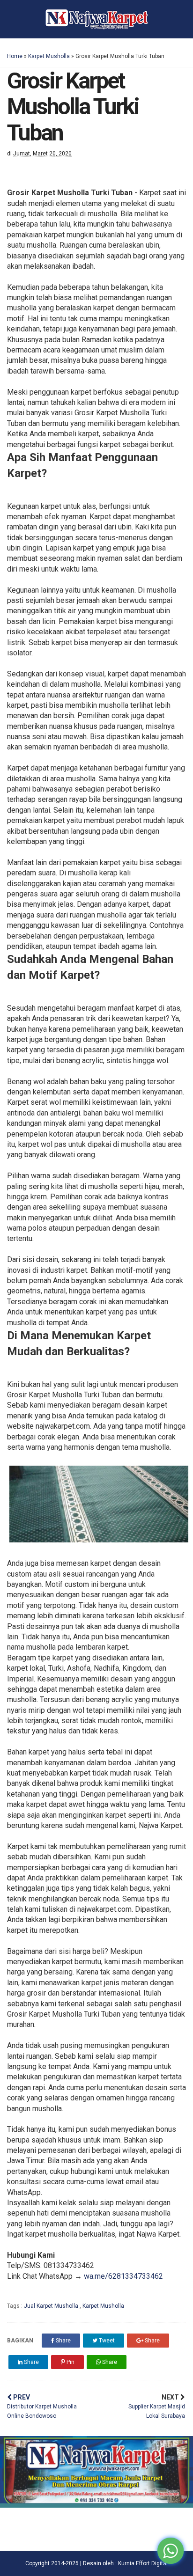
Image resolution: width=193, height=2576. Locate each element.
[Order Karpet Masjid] (96, 2505)
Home (15, 56)
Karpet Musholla (49, 56)
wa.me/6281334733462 (123, 2276)
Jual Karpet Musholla (52, 2306)
